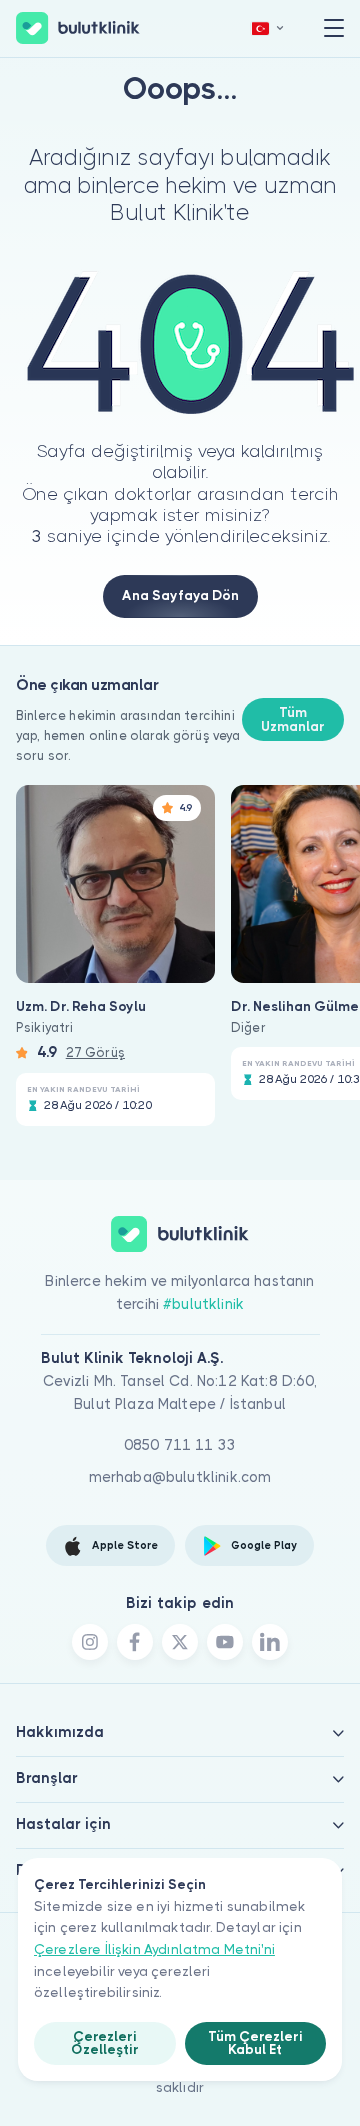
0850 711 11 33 (180, 1445)
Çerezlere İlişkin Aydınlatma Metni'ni (154, 1949)
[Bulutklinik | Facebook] (135, 1642)
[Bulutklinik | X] (180, 1642)
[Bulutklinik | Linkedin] (270, 1642)
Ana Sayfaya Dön (180, 595)
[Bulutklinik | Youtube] (225, 1642)
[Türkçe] (268, 28)
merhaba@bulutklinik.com (180, 1477)
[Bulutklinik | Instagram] (90, 1642)
